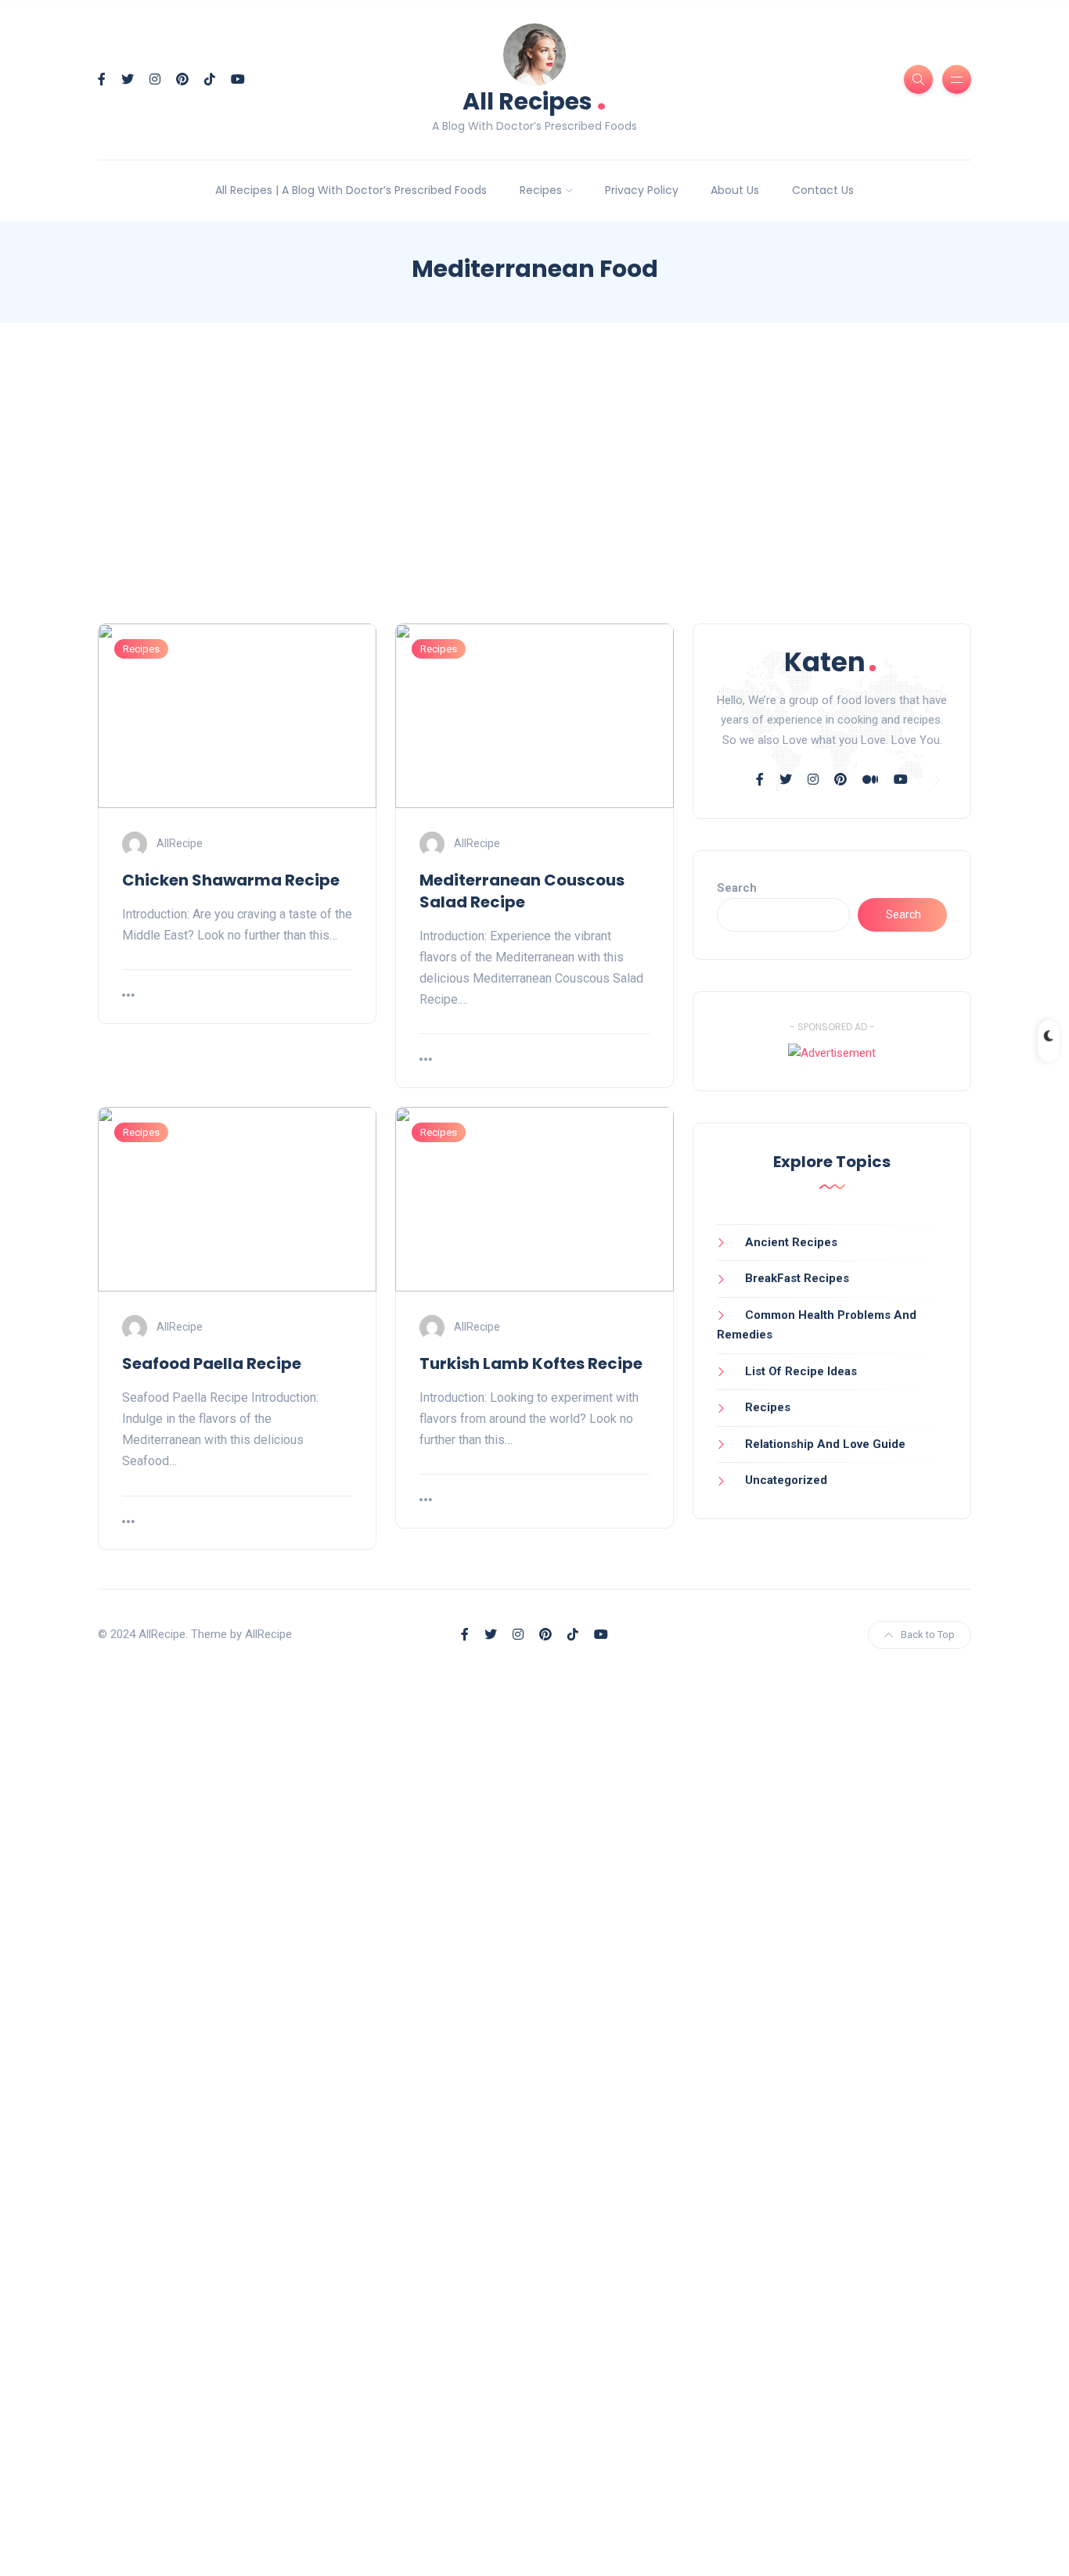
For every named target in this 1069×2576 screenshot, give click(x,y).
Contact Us (823, 190)
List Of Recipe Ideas (801, 1371)
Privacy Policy (642, 190)
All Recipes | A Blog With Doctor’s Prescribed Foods (351, 190)
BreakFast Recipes (797, 1278)
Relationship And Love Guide (825, 1444)
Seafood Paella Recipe (212, 1363)
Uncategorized (786, 1480)
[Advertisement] (534, 487)
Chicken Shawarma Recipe (231, 880)
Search (737, 888)
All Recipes (534, 100)
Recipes (541, 190)
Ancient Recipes (791, 1242)
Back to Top (928, 1635)
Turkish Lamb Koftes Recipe (531, 1363)
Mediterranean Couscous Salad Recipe (522, 891)
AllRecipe (180, 842)
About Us (735, 190)
